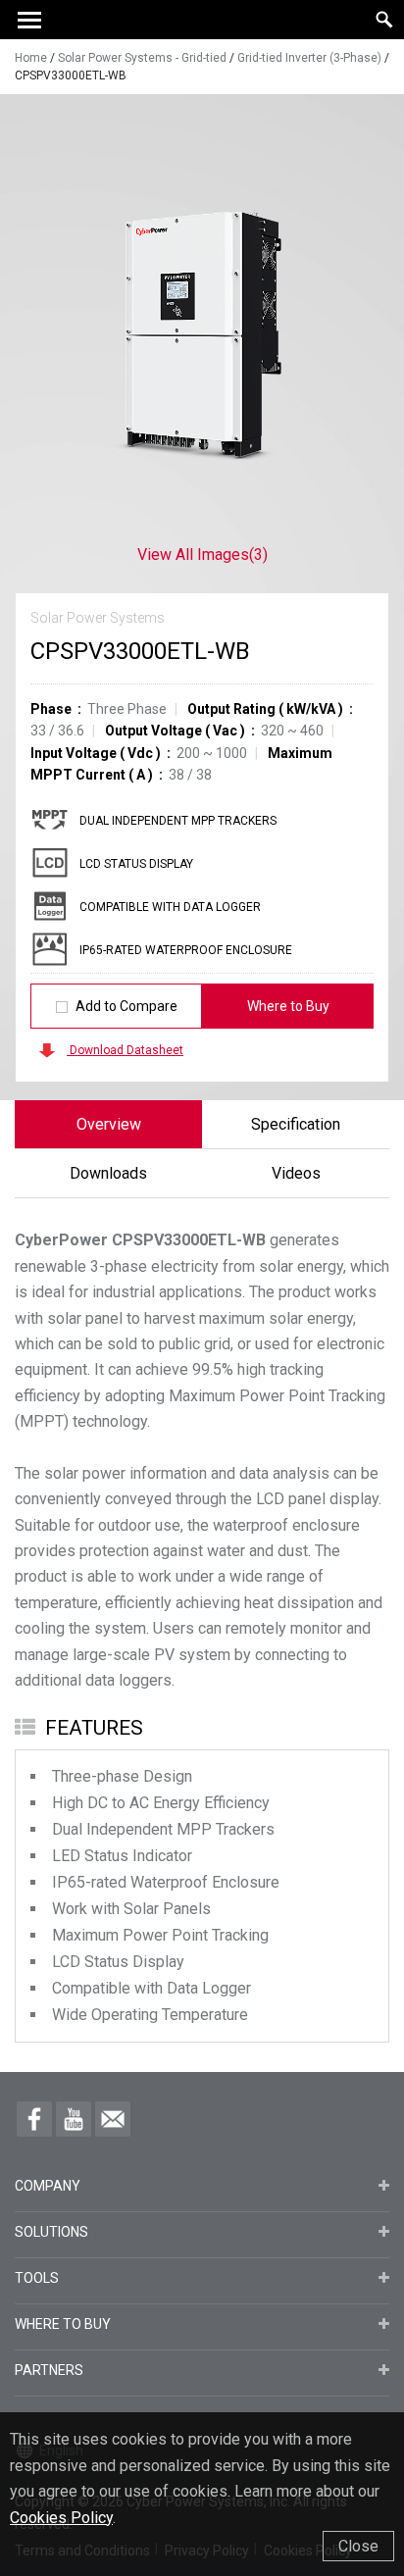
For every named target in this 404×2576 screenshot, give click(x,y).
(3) (202, 555)
